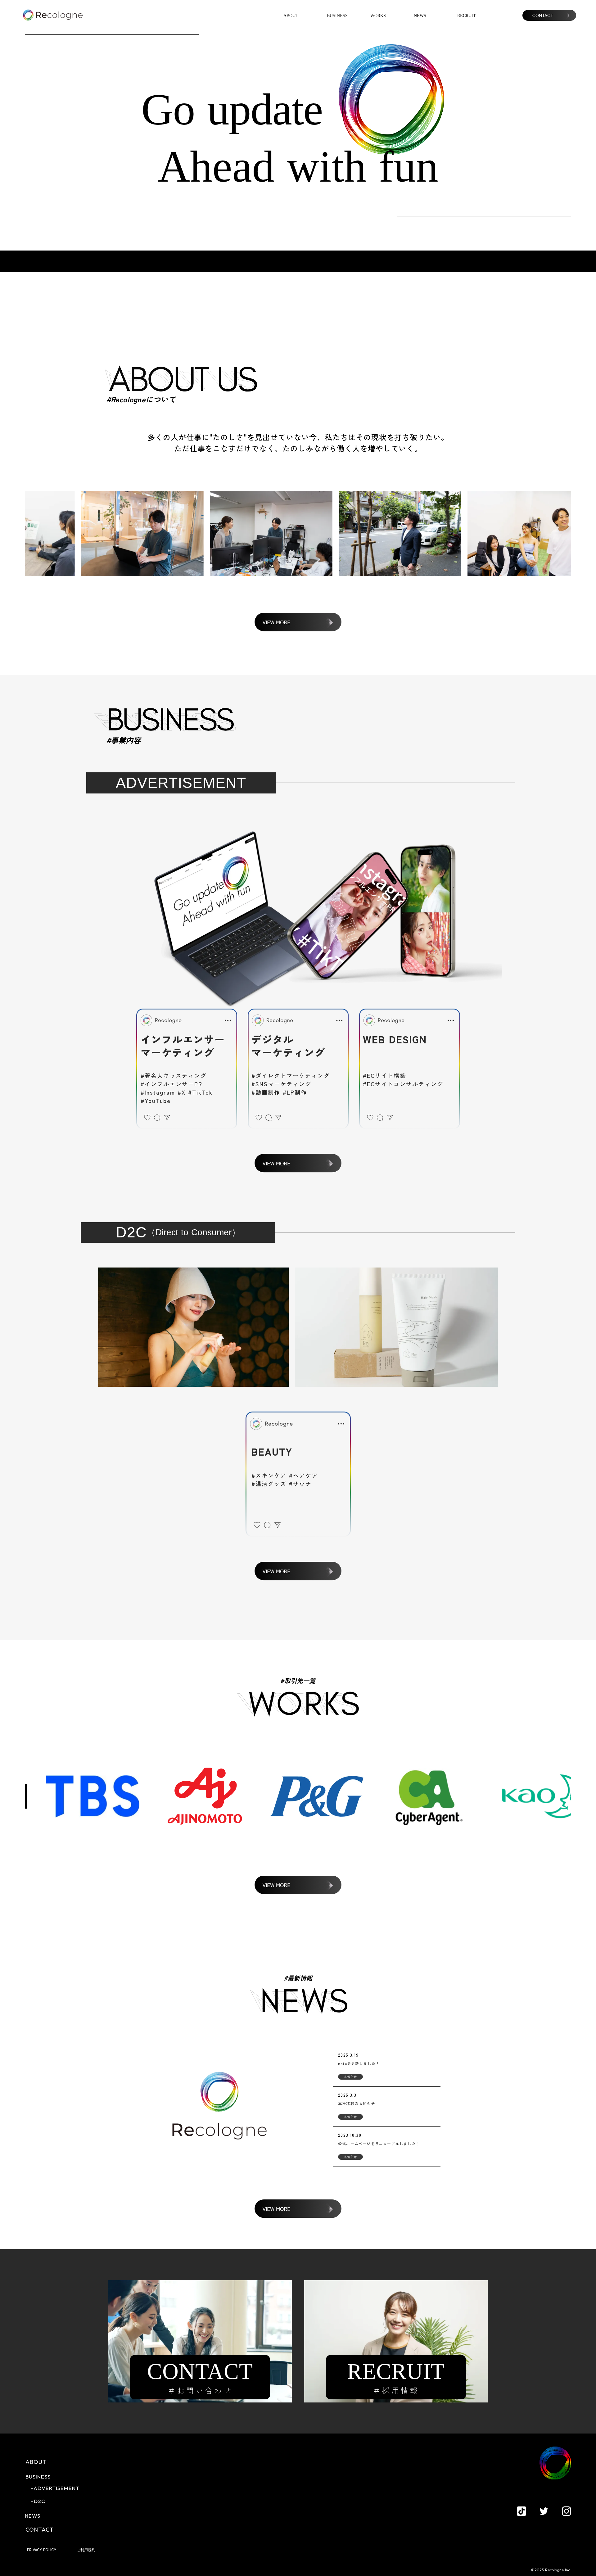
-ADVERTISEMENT (55, 2488)
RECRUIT (467, 16)
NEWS (420, 16)
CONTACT (40, 2530)
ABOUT (291, 16)
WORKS (378, 16)
